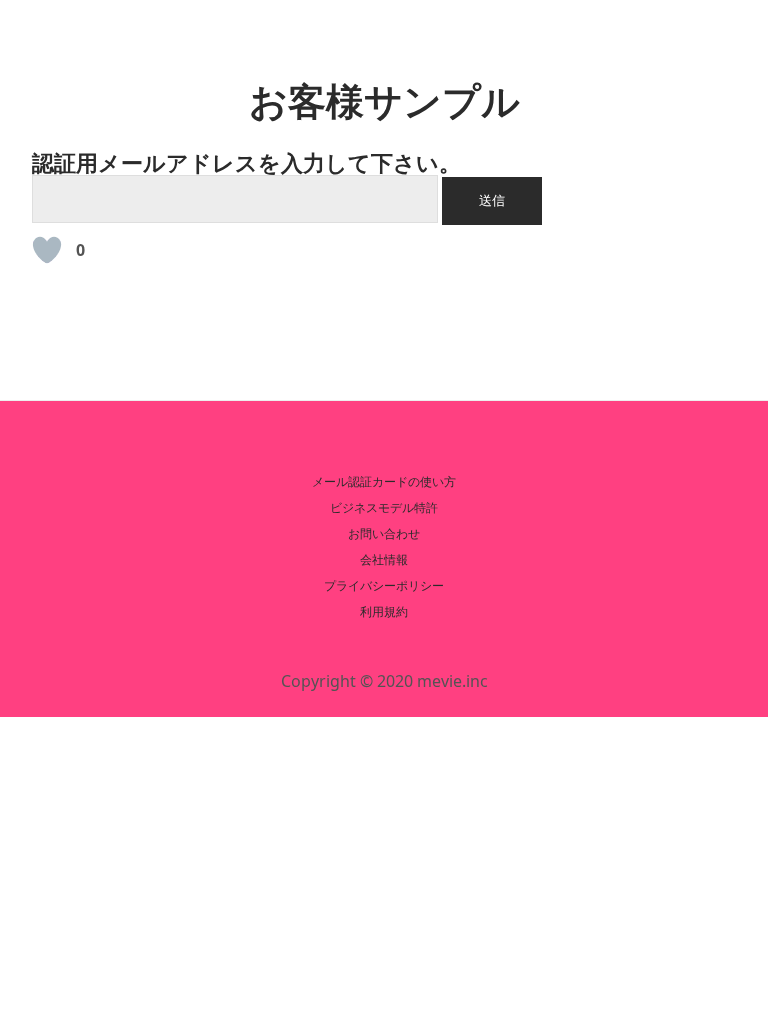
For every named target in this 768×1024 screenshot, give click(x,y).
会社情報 (384, 559)
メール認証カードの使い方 (384, 481)
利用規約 (384, 611)
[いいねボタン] (47, 250)
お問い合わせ (384, 533)
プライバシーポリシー (384, 585)
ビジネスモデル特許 (384, 507)
